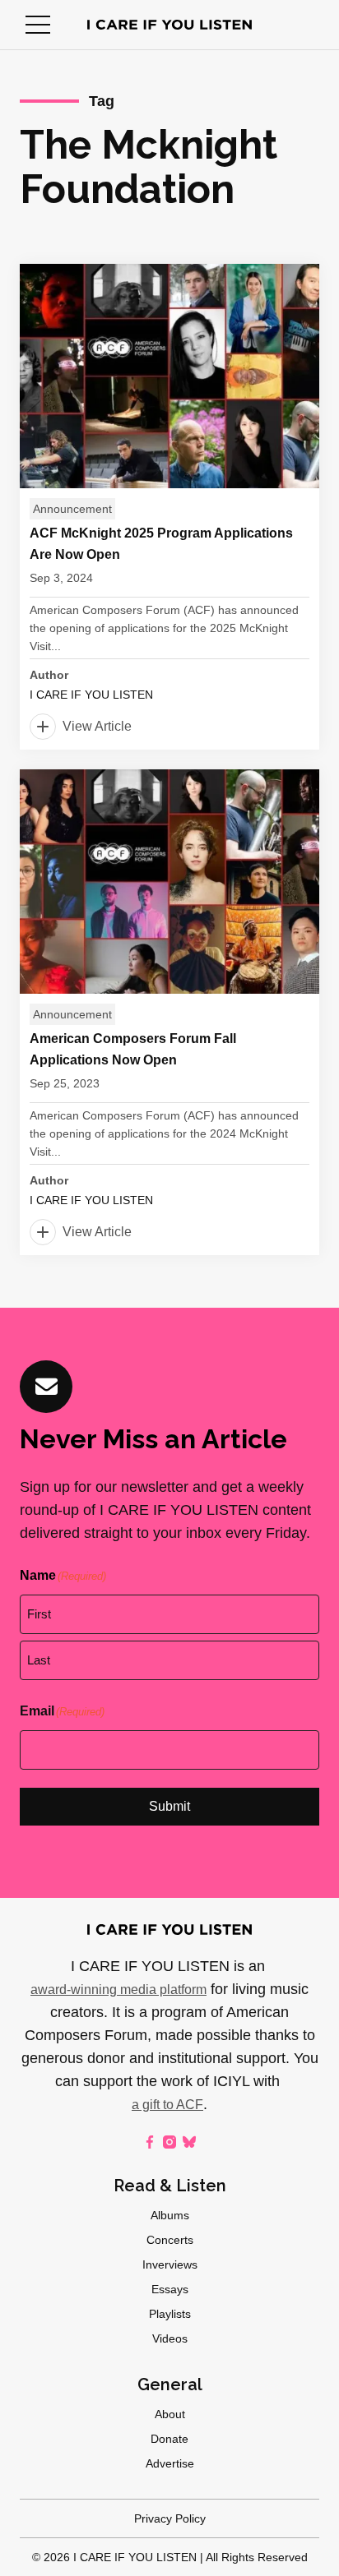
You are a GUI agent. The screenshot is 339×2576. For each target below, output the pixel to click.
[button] (38, 25)
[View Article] (169, 507)
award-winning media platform (118, 1990)
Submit (169, 1806)
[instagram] (169, 2142)
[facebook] (150, 2142)
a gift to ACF (167, 2105)
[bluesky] (189, 2142)
